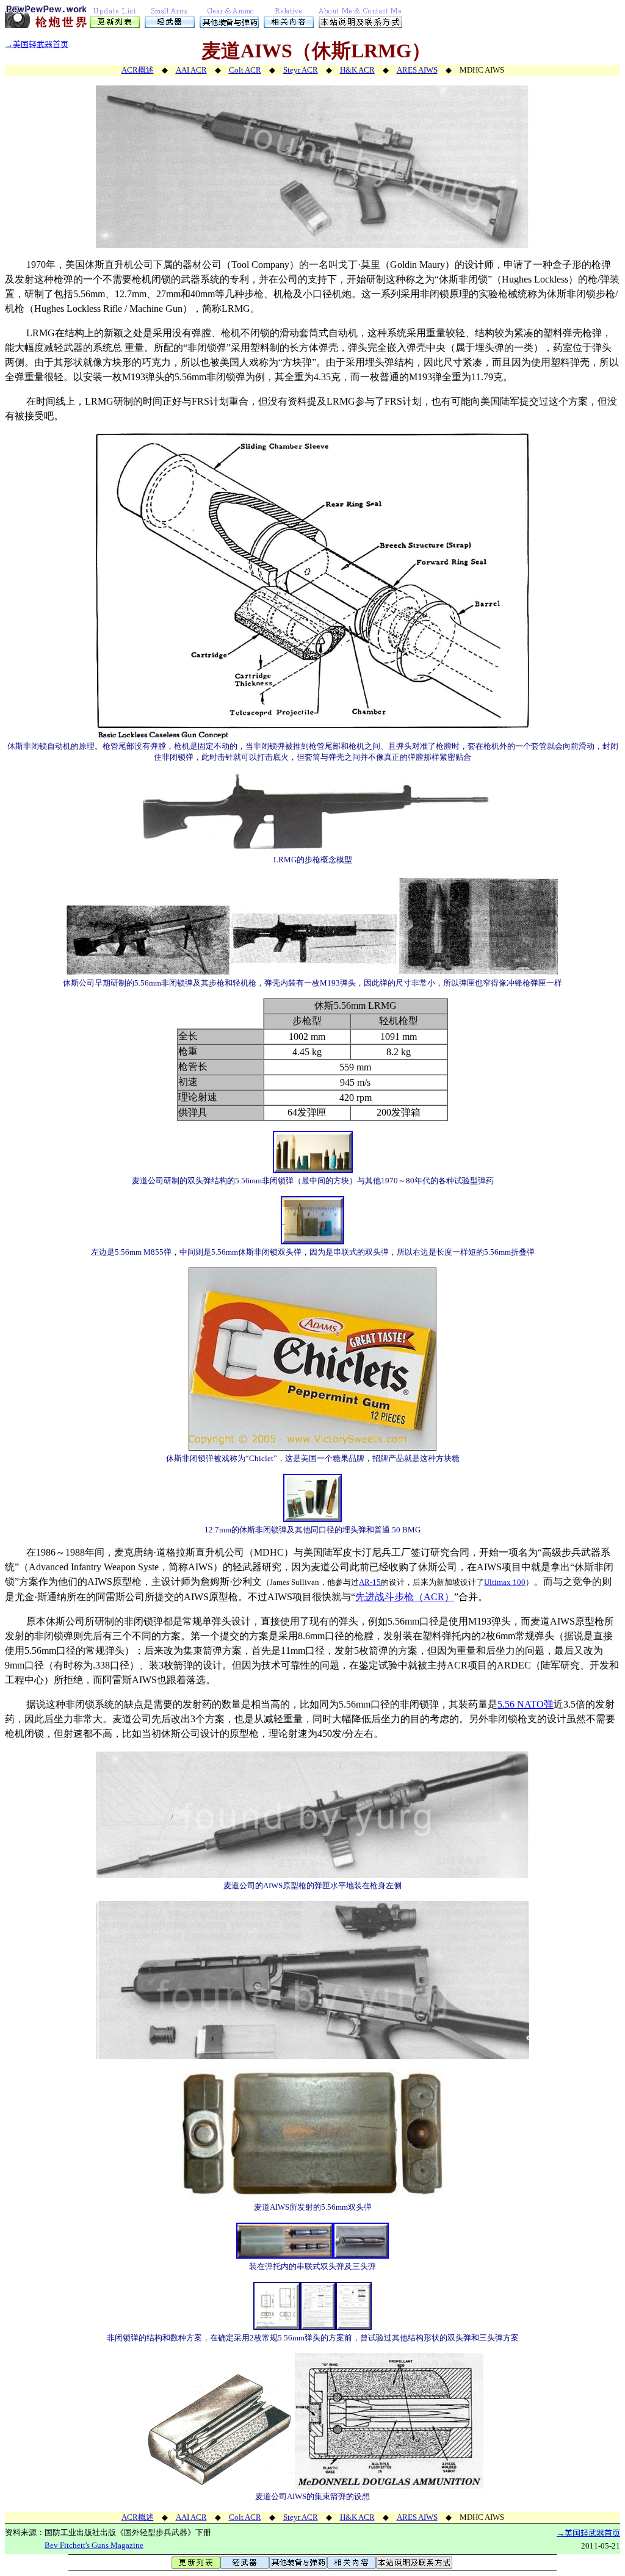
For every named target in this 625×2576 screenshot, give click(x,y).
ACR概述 (138, 70)
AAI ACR (191, 70)
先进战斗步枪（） (405, 1597)
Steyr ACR (301, 70)
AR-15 (370, 1582)
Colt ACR (245, 70)
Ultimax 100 (505, 1582)
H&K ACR (357, 70)
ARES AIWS (417, 70)
